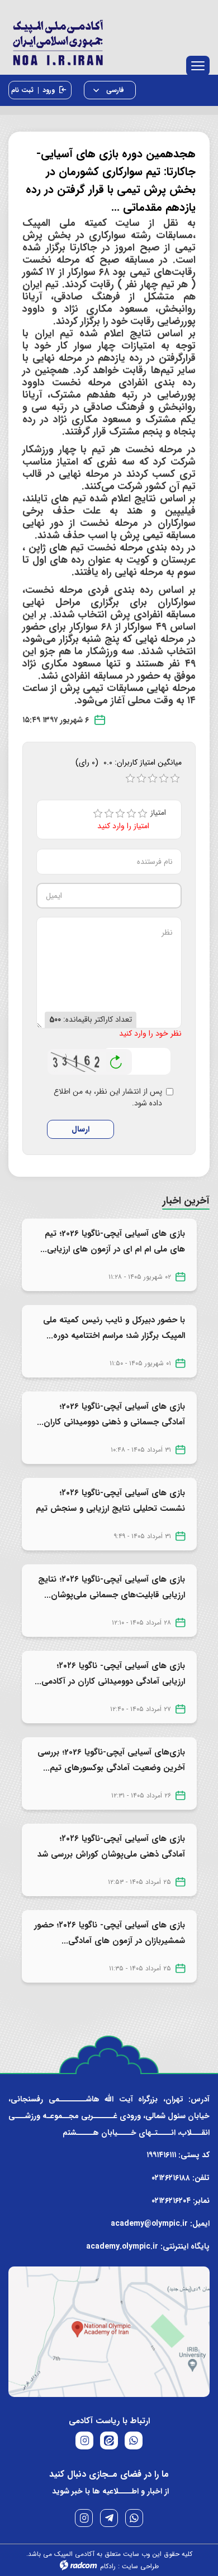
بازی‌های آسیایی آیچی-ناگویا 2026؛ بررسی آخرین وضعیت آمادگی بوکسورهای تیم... (111, 1760)
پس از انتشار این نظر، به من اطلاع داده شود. (108, 1098)
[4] (131, 814)
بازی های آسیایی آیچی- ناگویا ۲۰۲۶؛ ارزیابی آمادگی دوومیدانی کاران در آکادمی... (110, 1674)
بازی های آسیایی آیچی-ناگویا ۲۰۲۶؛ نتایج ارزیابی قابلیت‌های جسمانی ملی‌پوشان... (112, 1587)
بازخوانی (116, 1059)
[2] (109, 814)
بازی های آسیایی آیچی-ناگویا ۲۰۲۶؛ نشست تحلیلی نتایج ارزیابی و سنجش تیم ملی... (110, 1509)
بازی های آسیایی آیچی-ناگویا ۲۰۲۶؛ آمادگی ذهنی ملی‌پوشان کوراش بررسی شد (111, 1847)
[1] (98, 814)
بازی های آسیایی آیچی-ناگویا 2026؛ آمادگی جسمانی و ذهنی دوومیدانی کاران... (111, 1414)
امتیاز (162, 813)
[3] (120, 814)
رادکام (108, 2566)
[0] (130, 779)
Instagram (84, 2518)
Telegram (109, 2518)
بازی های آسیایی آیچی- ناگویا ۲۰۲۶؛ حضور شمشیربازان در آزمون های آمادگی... (110, 1933)
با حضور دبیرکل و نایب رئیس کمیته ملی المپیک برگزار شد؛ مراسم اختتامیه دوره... (114, 1328)
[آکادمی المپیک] (109, 40)
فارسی (114, 90)
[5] (143, 814)
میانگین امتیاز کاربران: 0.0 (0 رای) (129, 762)
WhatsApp (134, 2518)
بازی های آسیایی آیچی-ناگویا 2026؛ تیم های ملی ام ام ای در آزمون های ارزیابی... (113, 1241)
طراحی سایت (140, 2566)
